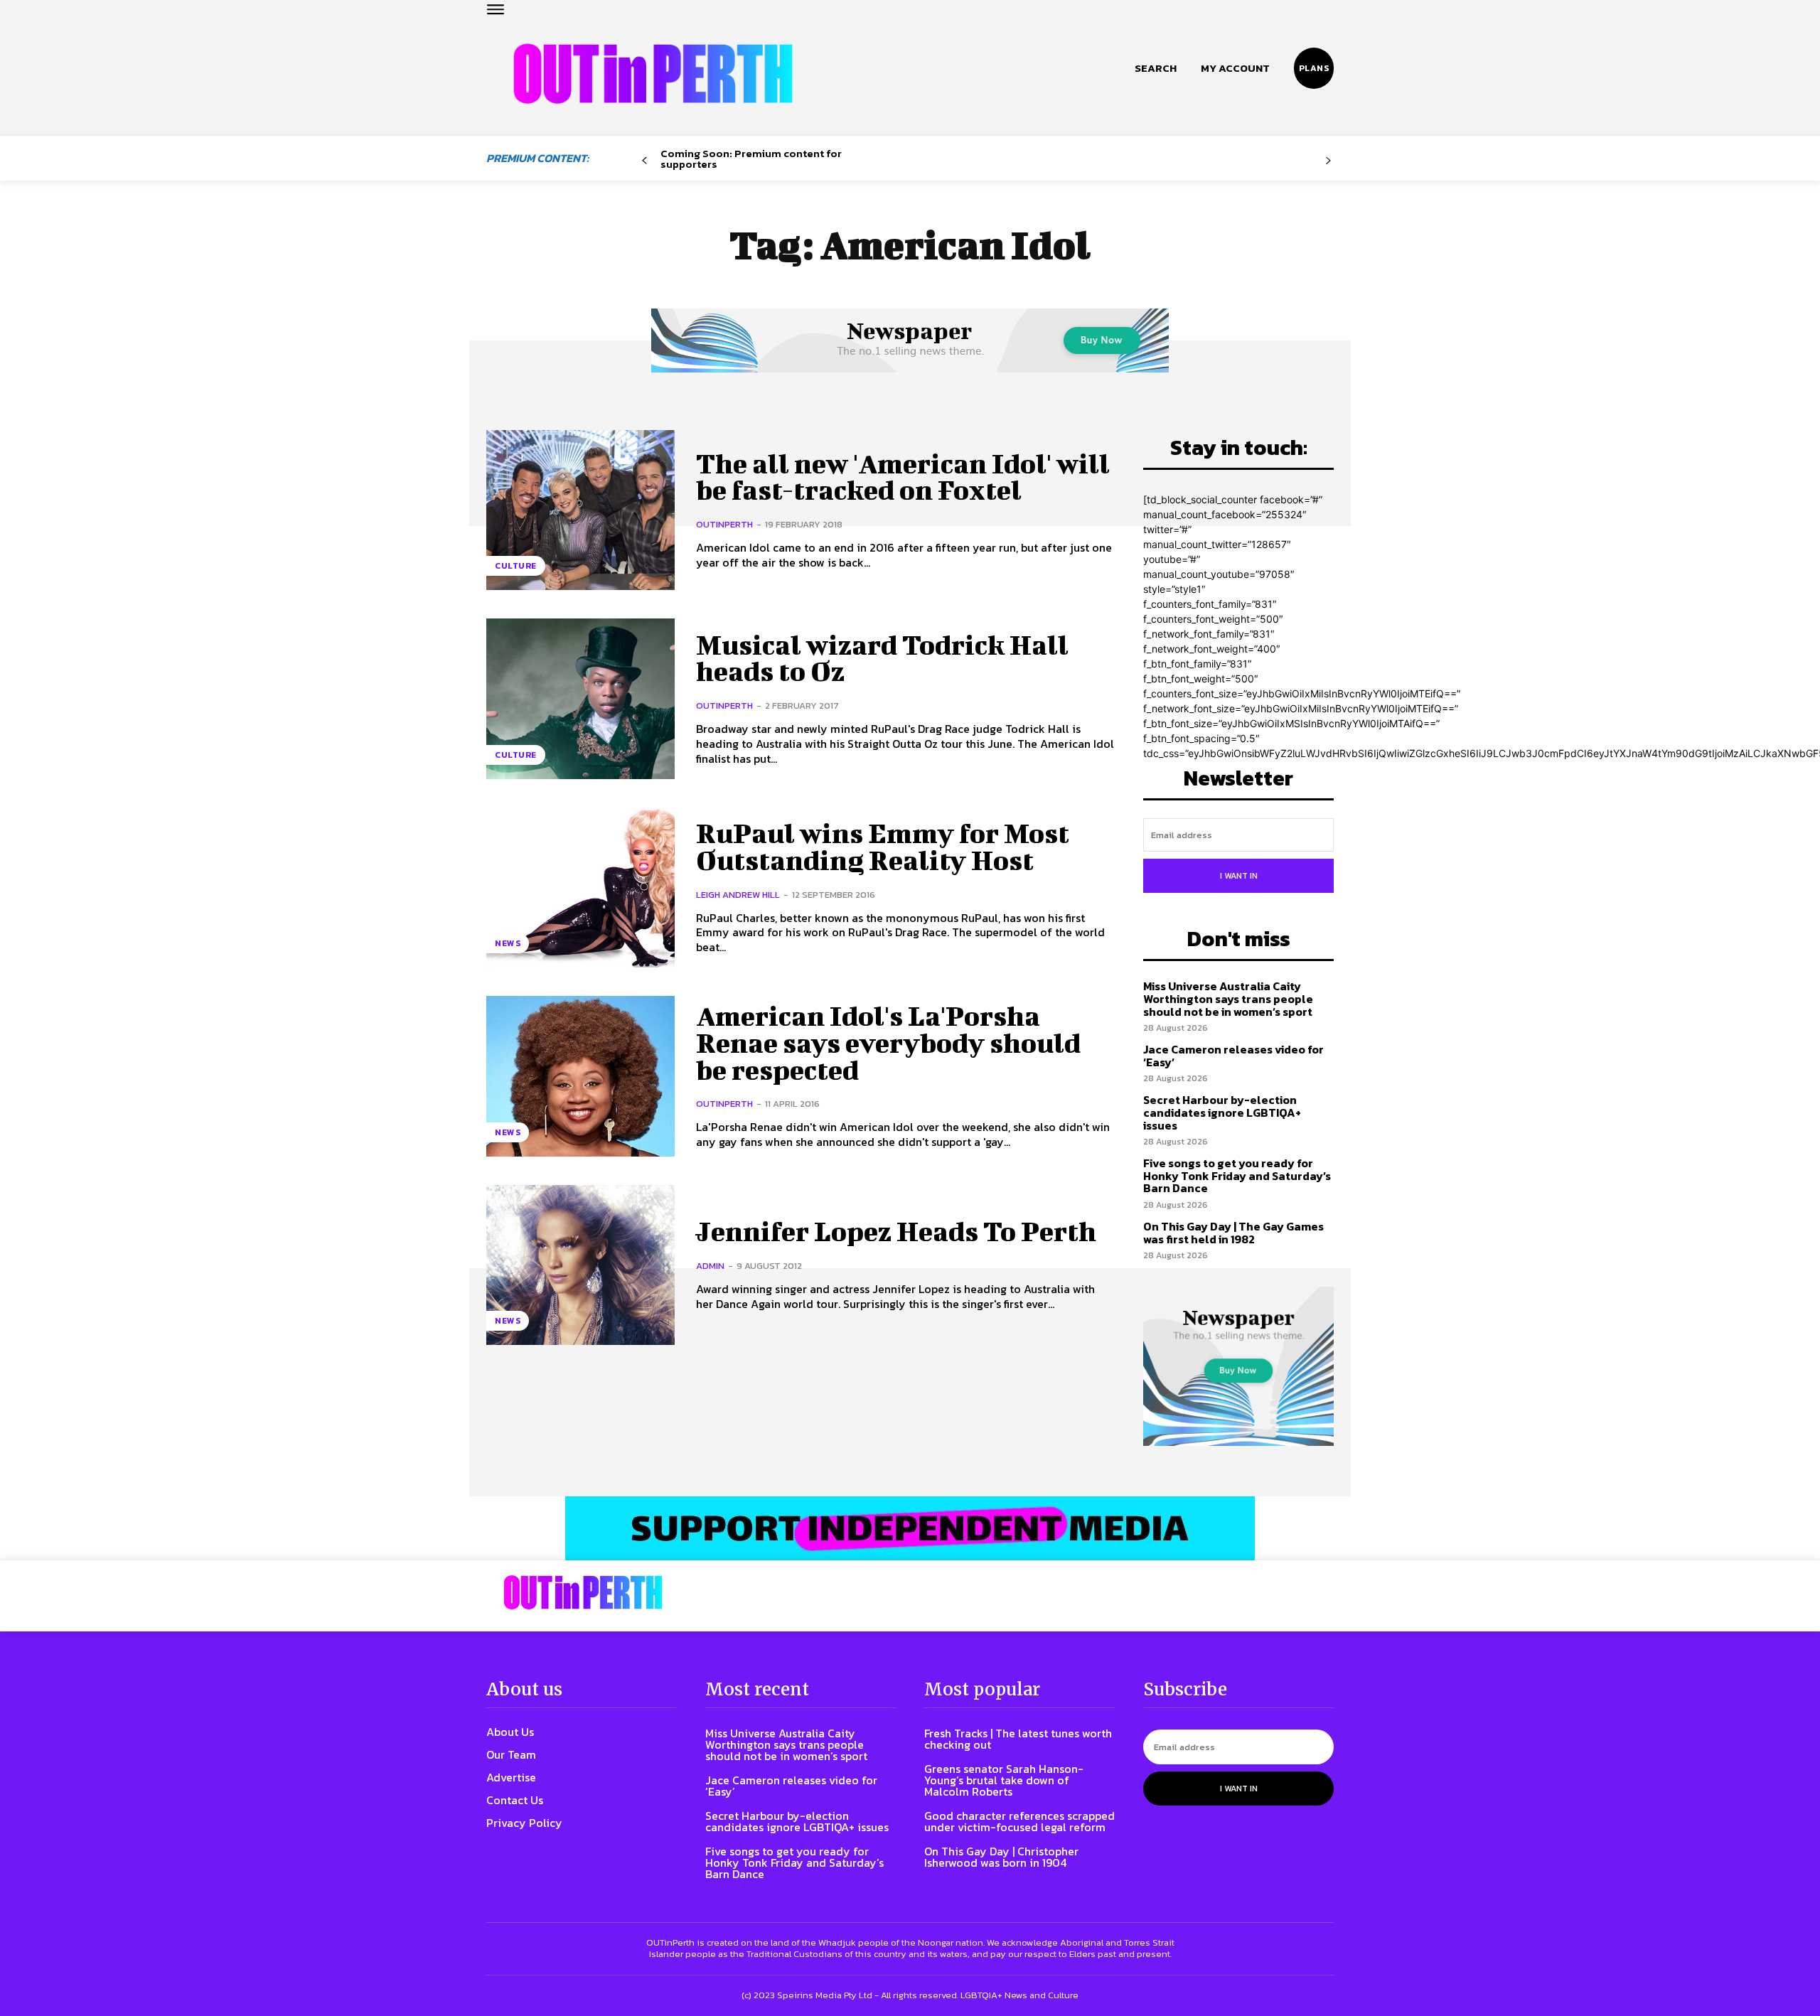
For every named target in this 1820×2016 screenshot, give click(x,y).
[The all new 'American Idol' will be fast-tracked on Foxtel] (580, 510)
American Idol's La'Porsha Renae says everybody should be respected (888, 1043)
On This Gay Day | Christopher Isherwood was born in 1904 (1001, 1857)
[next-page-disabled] (1328, 161)
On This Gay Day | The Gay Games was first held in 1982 (1233, 1233)
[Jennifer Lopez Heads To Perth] (580, 1265)
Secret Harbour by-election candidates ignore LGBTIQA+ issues (1222, 1112)
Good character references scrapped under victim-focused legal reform (1019, 1821)
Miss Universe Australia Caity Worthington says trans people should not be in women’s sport (1228, 998)
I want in (1239, 876)
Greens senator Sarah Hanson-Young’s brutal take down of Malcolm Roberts (1004, 1780)
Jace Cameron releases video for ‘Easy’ (1233, 1056)
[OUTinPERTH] (653, 74)
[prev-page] (644, 161)
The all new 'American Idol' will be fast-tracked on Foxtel (903, 477)
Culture (516, 566)
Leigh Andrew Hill (738, 895)
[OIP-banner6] (910, 1528)
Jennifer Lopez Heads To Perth (896, 1231)
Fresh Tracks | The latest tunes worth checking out (1018, 1739)
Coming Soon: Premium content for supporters (751, 159)
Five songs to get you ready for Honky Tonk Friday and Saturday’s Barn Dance (1237, 1175)
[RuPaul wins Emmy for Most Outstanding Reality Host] (580, 888)
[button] (1156, 68)
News (508, 943)
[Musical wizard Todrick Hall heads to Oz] (580, 698)
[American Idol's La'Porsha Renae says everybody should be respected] (580, 1076)
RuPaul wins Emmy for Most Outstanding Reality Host (883, 847)
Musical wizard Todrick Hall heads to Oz (882, 658)
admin (710, 1266)
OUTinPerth (724, 524)
